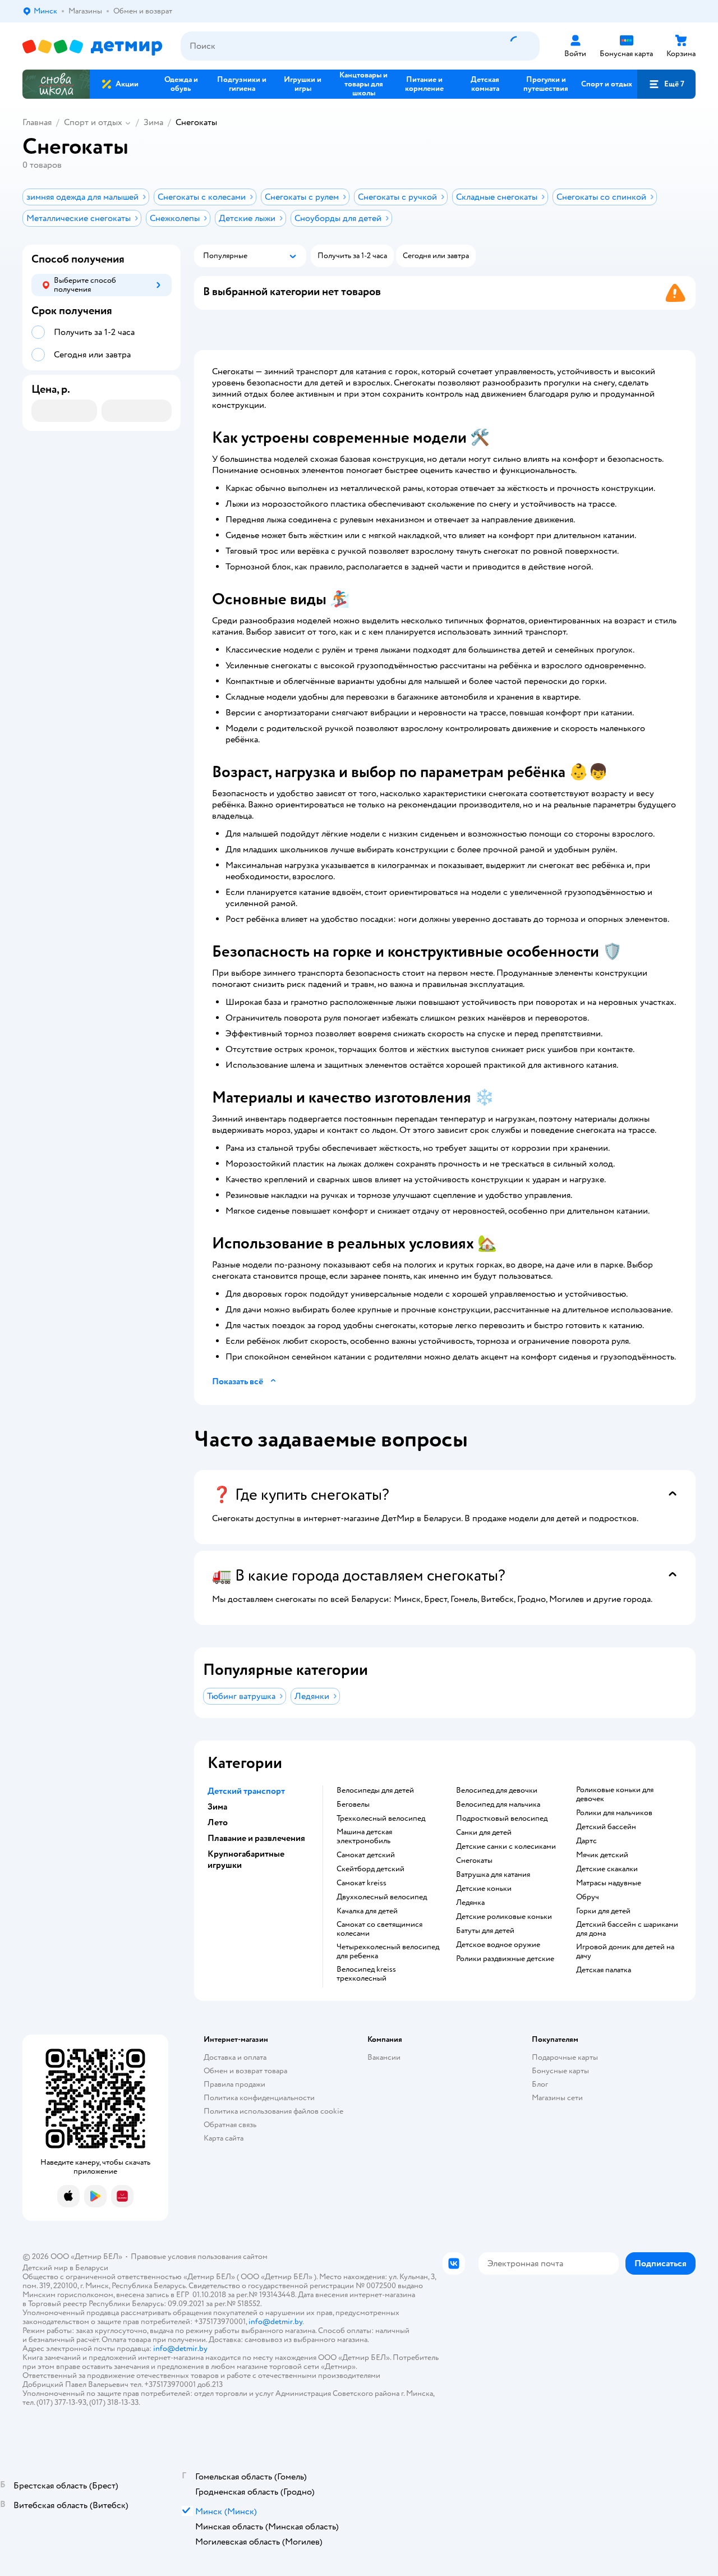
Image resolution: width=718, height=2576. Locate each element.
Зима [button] (217, 1807)
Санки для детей (484, 1833)
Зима (153, 122)
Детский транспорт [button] (246, 1791)
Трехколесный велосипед (381, 1819)
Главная (37, 122)
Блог (540, 2084)
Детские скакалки (607, 1869)
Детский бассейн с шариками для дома (627, 1929)
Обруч (588, 1897)
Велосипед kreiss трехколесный (366, 1974)
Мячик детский (602, 1855)
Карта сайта (224, 2138)
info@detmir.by (275, 2322)
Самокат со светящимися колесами (379, 1929)
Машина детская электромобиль (364, 1836)
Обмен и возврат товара (245, 2071)
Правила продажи (234, 2084)
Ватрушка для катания (493, 1875)
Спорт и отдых (93, 122)
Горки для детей (603, 1911)
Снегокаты (474, 1861)
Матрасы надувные (609, 1883)
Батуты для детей (485, 1931)
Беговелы (353, 1804)
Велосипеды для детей (375, 1790)
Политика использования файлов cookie (273, 2111)
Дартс (586, 1841)
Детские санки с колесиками (506, 1847)
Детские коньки (484, 1889)
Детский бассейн (606, 1827)
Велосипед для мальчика (498, 1804)
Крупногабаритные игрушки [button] (246, 1859)
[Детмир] (93, 46)
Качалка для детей (367, 1911)
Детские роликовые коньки (504, 1917)
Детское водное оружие (498, 1945)
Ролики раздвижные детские (505, 1959)
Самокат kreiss (362, 1883)
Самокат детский (366, 1855)
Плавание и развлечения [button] (256, 1838)
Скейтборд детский (370, 1869)
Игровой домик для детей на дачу (625, 1951)
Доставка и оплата (235, 2057)
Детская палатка (604, 1970)
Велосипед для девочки (497, 1790)
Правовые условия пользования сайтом (199, 2256)
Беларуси (92, 2268)
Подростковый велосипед (502, 1819)
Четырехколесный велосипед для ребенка (388, 1951)
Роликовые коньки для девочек (615, 1794)
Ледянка (470, 1903)
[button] (666, 84)
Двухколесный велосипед (382, 1897)
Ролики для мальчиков (614, 1813)
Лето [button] (218, 1822)
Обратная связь (230, 2125)
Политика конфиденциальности (259, 2098)
